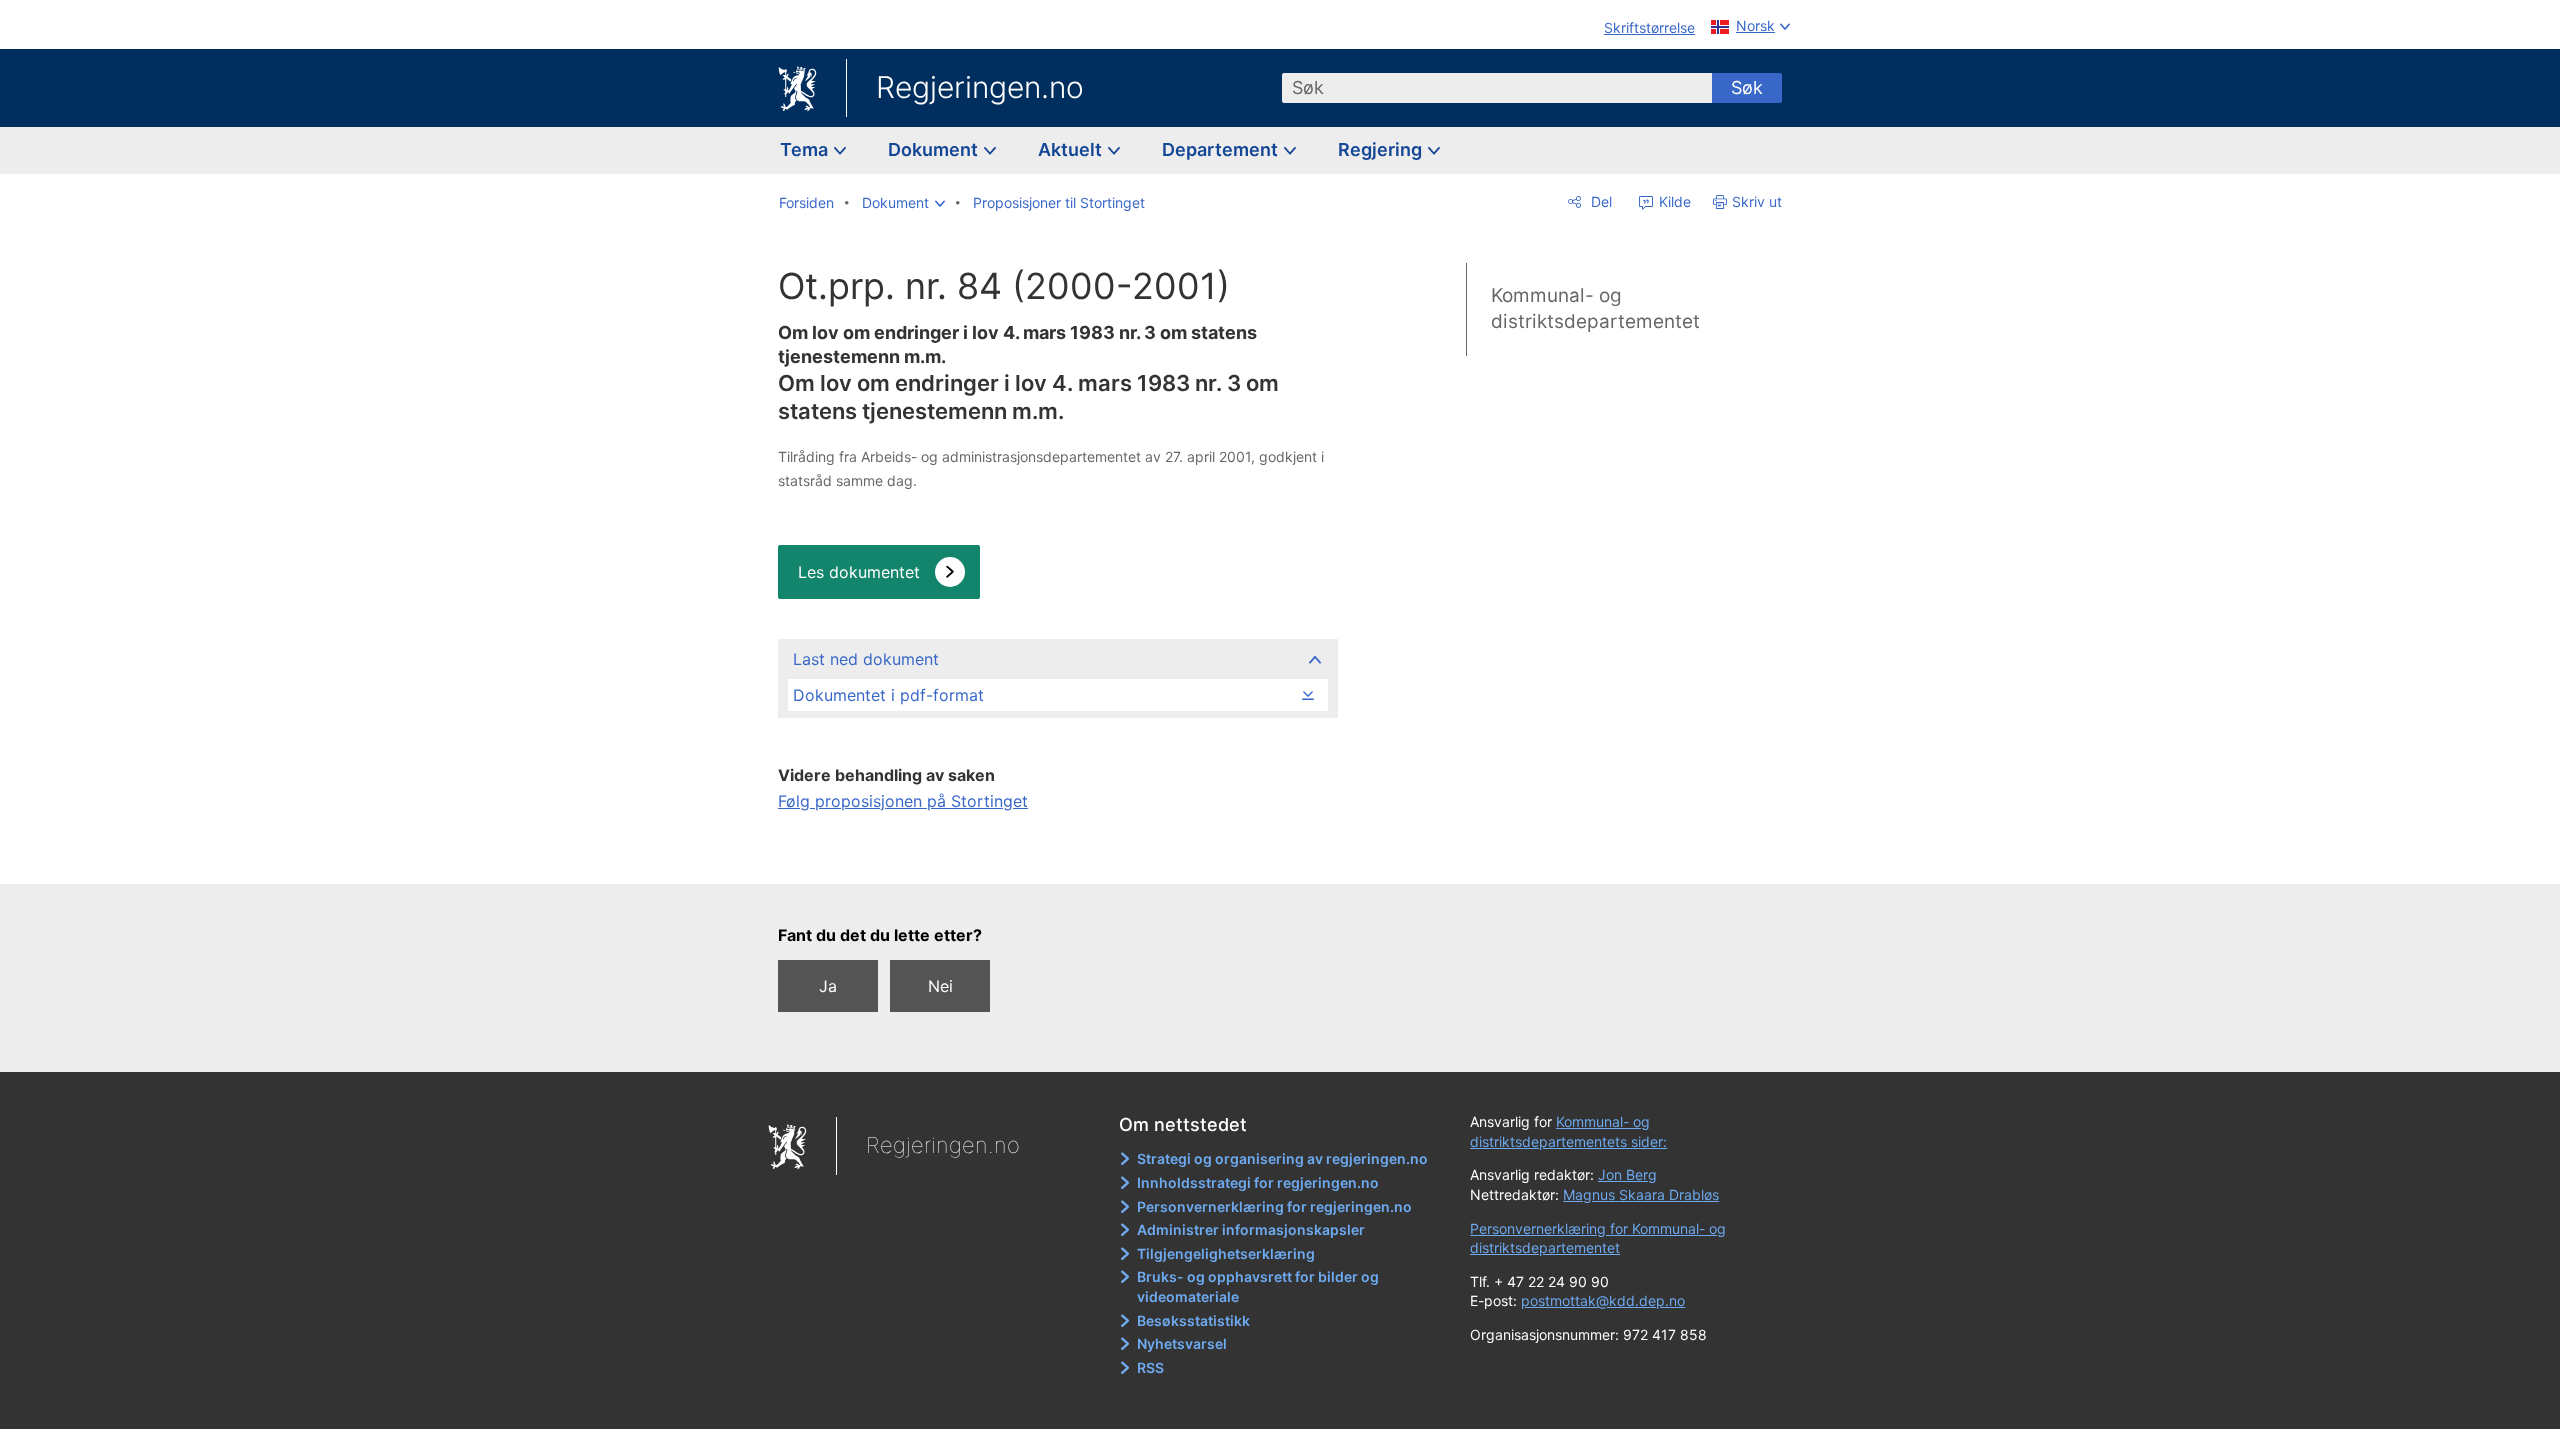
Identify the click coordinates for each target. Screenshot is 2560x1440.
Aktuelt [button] (1072, 149)
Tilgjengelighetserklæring (1226, 1253)
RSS (1150, 1367)
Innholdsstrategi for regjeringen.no (1258, 1182)
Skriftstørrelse (1649, 27)
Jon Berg (1627, 1174)
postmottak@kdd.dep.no (1603, 1300)
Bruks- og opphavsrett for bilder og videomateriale (1258, 1286)
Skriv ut (1757, 201)
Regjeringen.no (980, 87)
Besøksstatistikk (1193, 1320)
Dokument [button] (935, 149)
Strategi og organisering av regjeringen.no (1282, 1158)
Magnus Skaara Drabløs (1641, 1194)
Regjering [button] (1382, 149)
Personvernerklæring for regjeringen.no (1274, 1206)
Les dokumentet (859, 572)
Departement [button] (1222, 149)
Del (1599, 201)
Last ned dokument (866, 659)
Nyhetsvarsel (1182, 1343)
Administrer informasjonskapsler (1251, 1229)
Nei (940, 986)
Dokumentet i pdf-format (888, 695)
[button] (903, 203)
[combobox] (1497, 88)
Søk (1747, 87)
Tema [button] (806, 149)
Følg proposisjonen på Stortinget (903, 801)
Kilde (1673, 201)
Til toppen (1056, 855)
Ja (828, 986)
